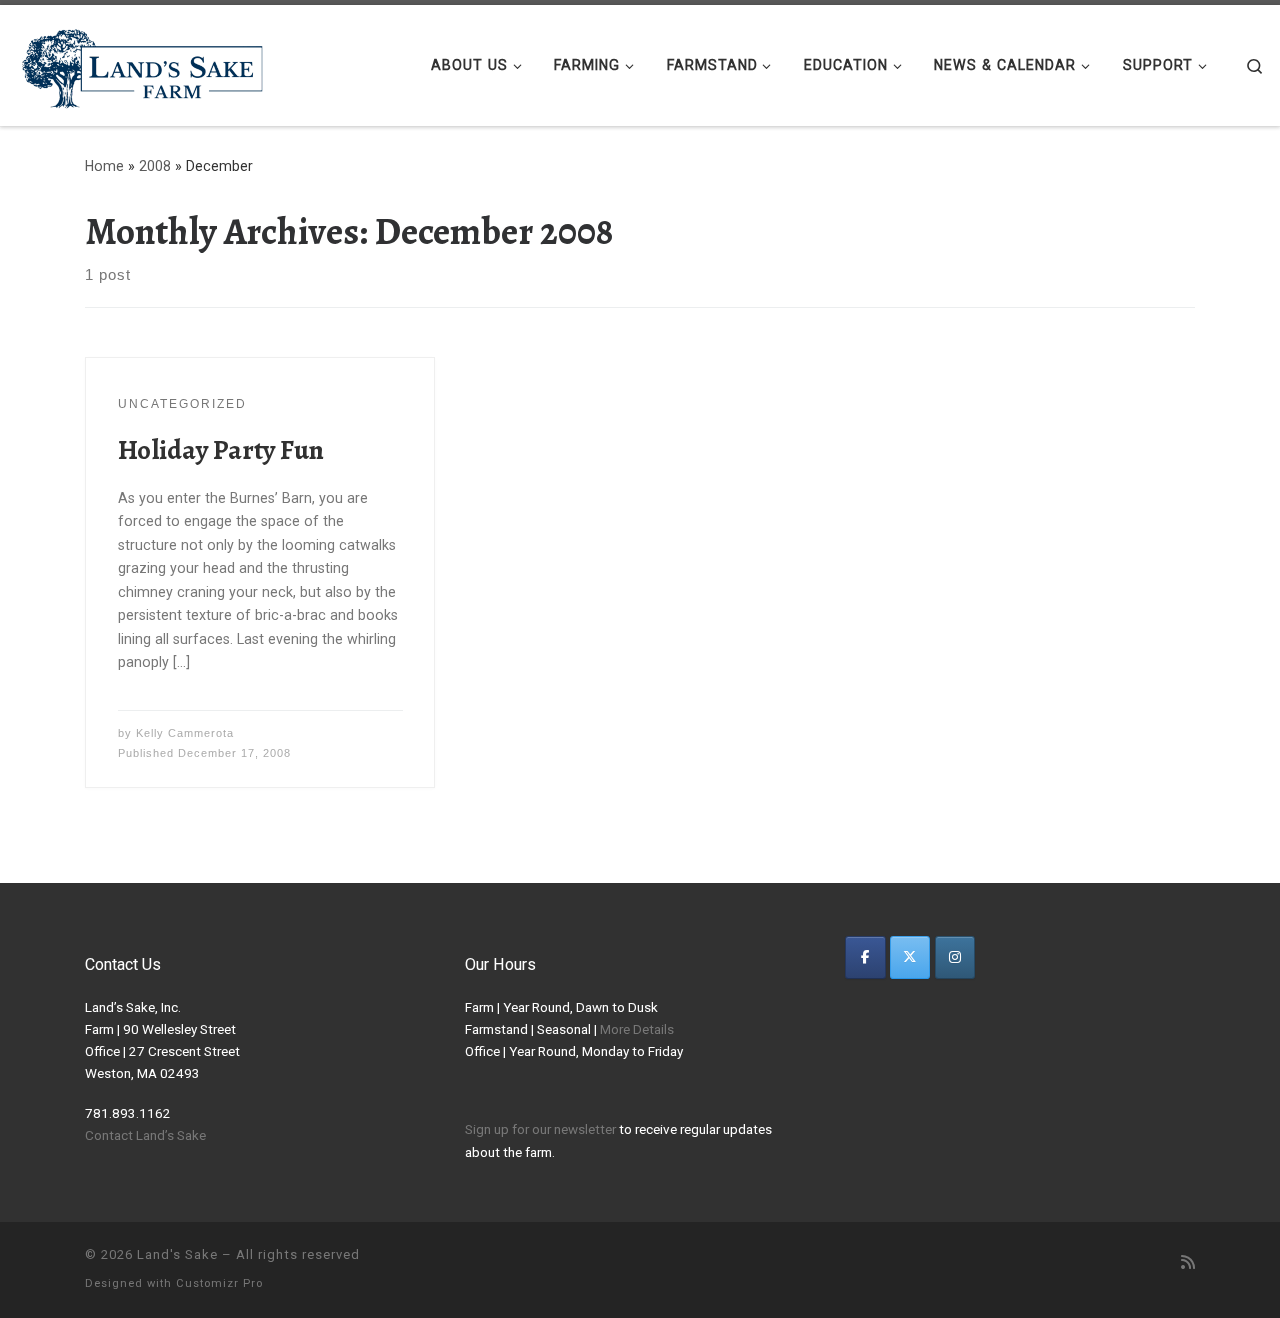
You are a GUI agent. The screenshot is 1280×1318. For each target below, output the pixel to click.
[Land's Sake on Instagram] (955, 957)
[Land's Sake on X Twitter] (910, 957)
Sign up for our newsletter (540, 1129)
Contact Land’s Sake (145, 1135)
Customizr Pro (219, 1283)
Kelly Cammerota (185, 733)
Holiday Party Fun (221, 449)
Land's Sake (177, 1254)
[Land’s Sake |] (140, 61)
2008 (155, 166)
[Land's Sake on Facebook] (865, 957)
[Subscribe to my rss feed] (1188, 1263)
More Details (637, 1029)
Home (104, 166)
